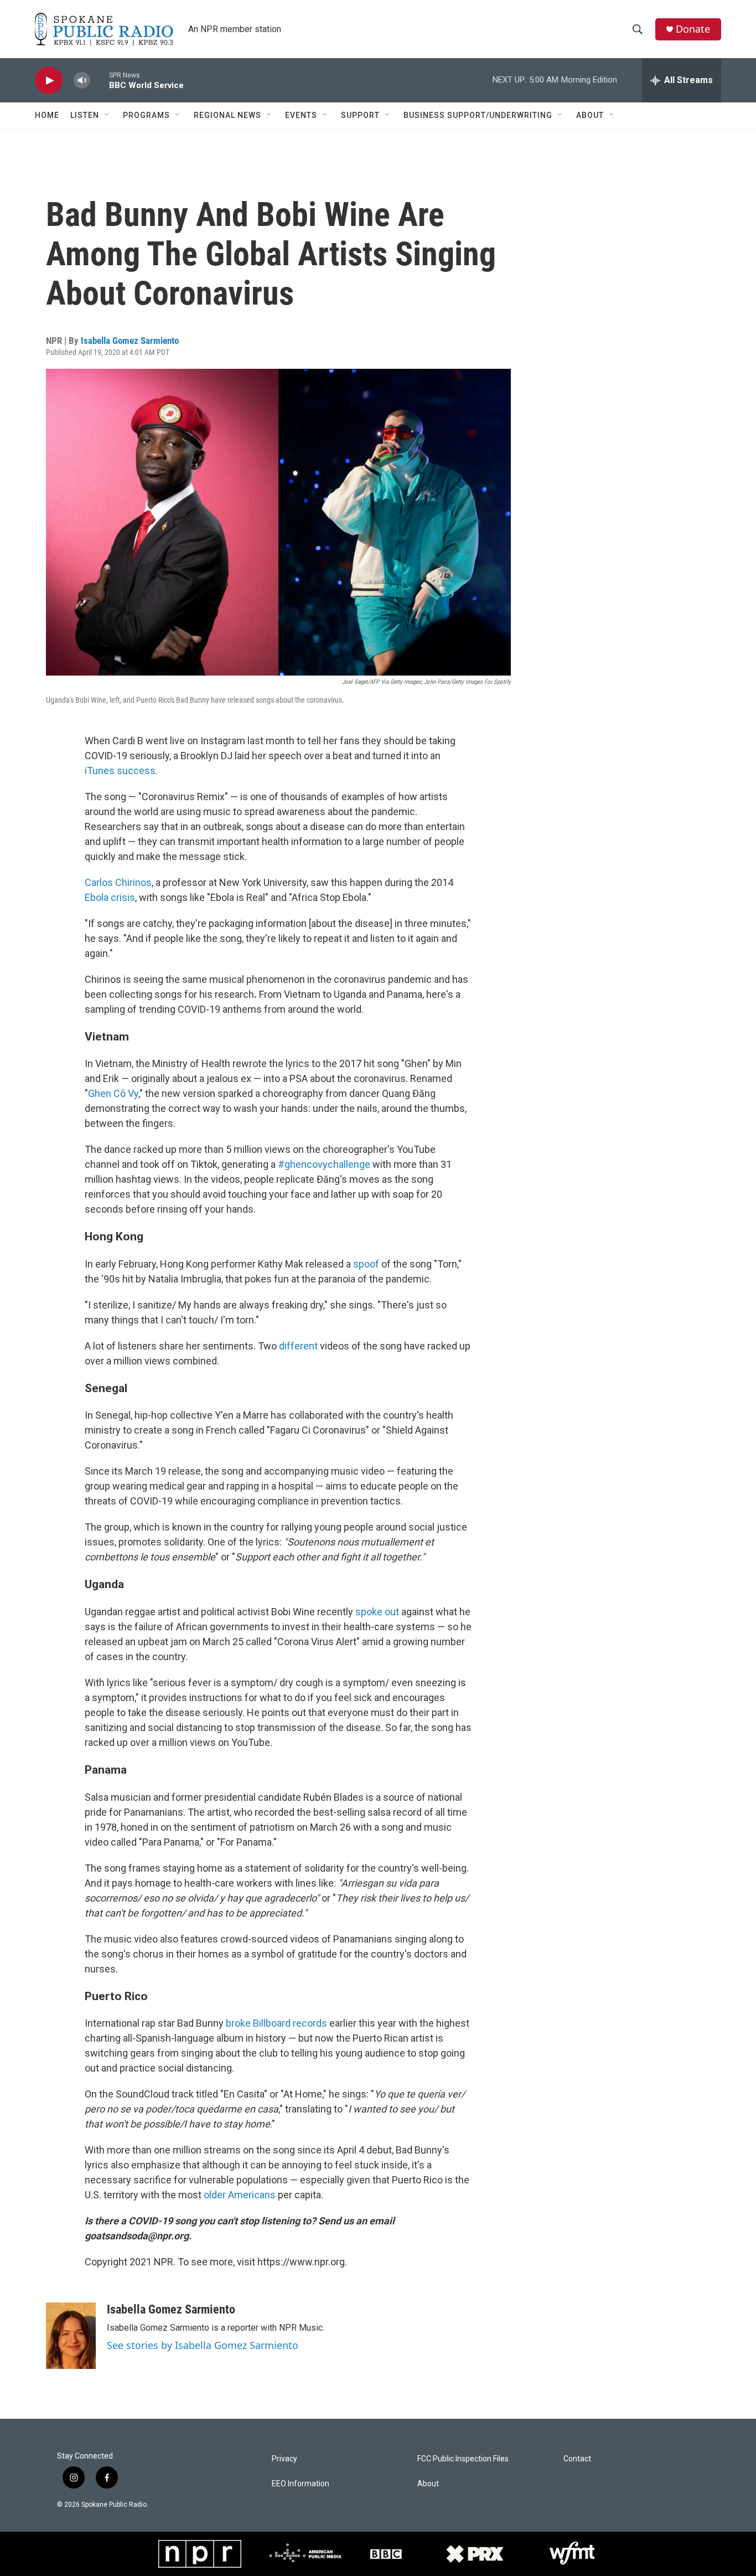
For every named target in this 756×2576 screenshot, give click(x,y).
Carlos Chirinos (118, 882)
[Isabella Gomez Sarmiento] (71, 2336)
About (590, 115)
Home (47, 115)
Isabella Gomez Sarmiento (130, 341)
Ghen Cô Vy (113, 1093)
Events (301, 115)
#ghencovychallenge (324, 1164)
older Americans (240, 2195)
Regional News (227, 115)
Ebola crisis (110, 897)
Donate (693, 29)
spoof (366, 1264)
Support (360, 115)
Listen (85, 115)
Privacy (284, 2459)
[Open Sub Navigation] (107, 115)
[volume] (82, 81)
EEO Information (301, 2484)
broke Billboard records (276, 2023)
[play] (49, 81)
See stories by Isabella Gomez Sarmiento (203, 2345)
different (298, 1346)
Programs (146, 115)
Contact (577, 2459)
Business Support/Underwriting (478, 115)
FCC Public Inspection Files (463, 2459)
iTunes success (120, 771)
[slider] (100, 80)
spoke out (377, 1612)
